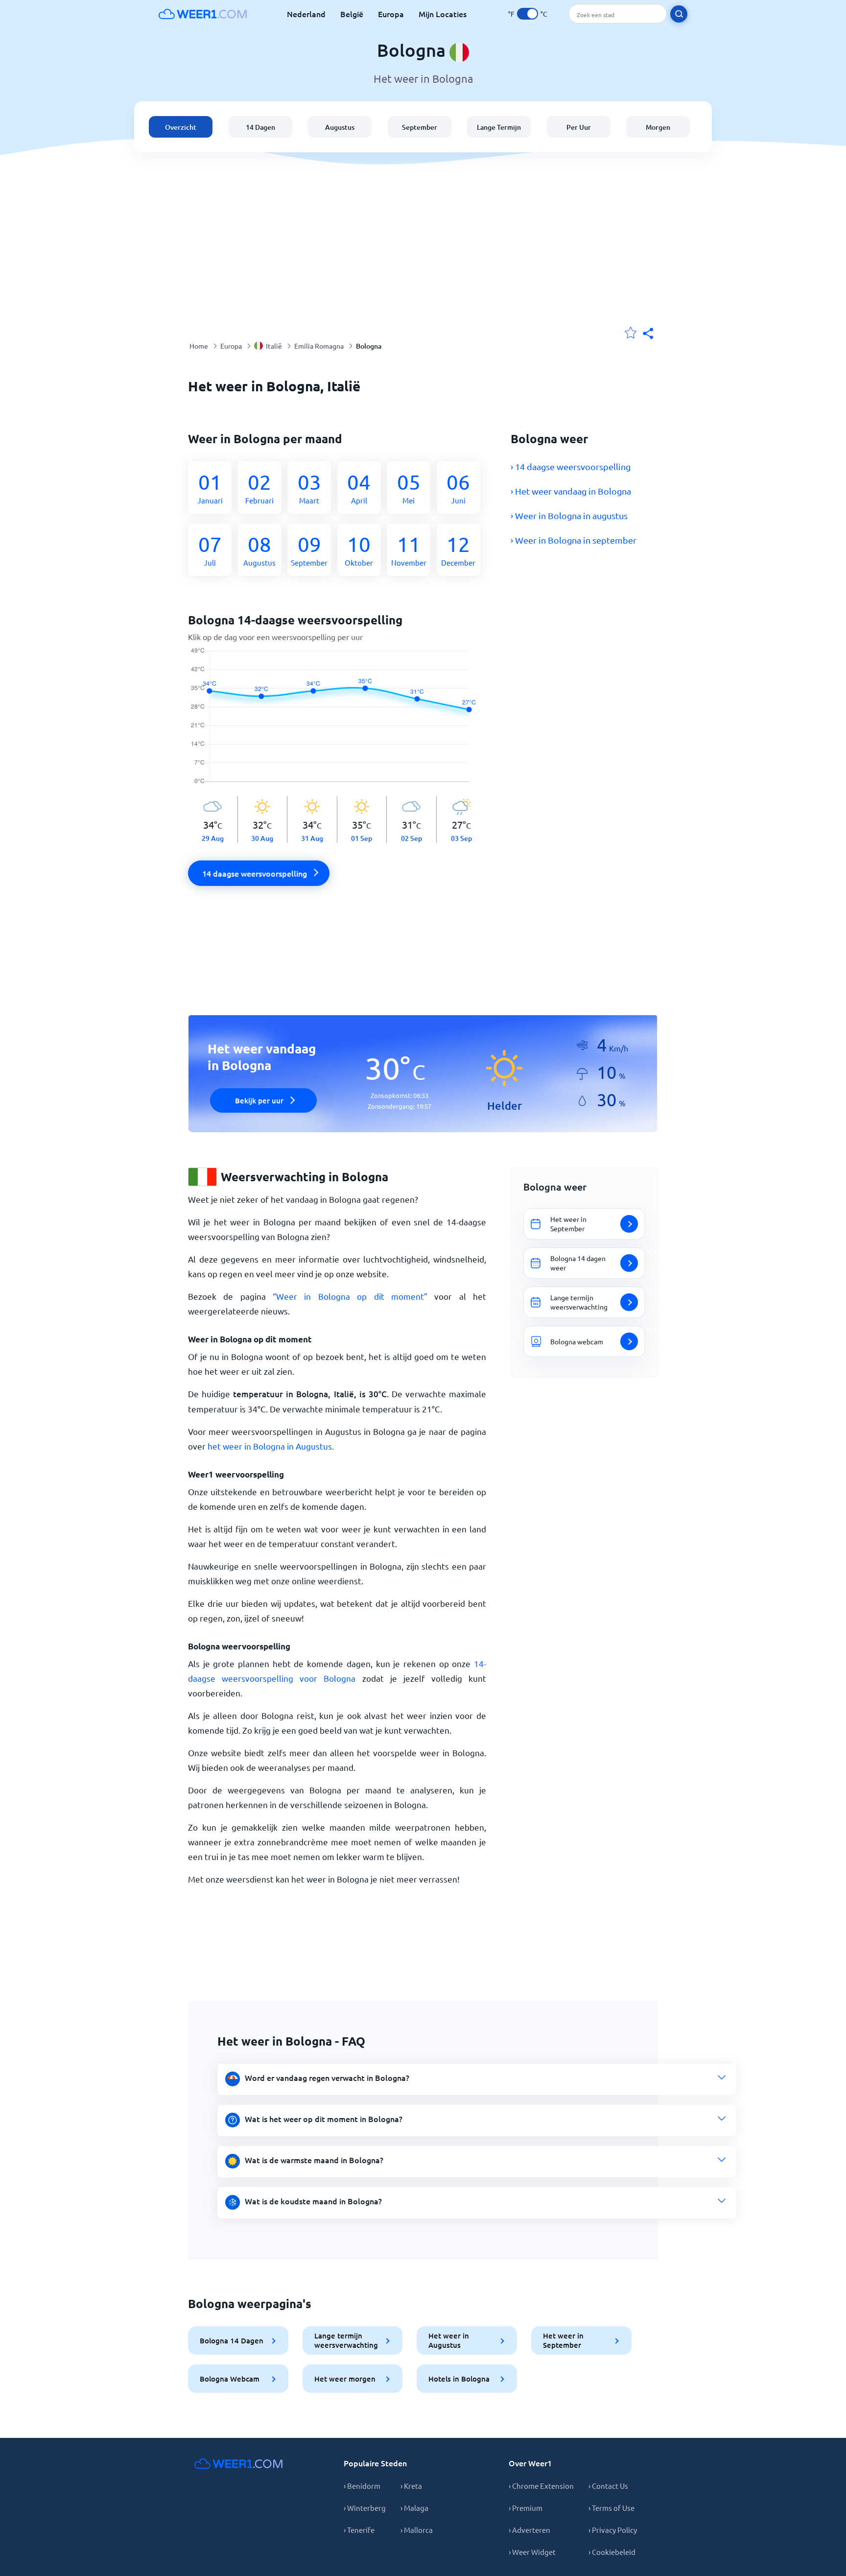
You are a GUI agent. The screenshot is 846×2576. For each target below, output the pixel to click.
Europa (391, 14)
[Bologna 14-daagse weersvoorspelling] (337, 722)
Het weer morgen (345, 2379)
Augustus (340, 127)
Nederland (306, 14)
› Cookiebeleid (612, 2552)
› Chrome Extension (541, 2486)
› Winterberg (365, 2508)
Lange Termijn (499, 127)
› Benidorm (362, 2486)
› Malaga (414, 2508)
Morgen (658, 127)
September (420, 127)
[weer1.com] (203, 14)
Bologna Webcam (230, 2379)
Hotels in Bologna (459, 2379)
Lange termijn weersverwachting (346, 2340)
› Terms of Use (611, 2508)
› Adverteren (529, 2530)
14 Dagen (260, 127)
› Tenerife (359, 2530)
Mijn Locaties (443, 14)
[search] (679, 14)
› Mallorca (417, 2530)
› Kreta (411, 2486)
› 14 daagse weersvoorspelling (571, 466)
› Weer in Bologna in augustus (569, 515)
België (352, 14)
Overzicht (181, 127)
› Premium (526, 2508)
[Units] (528, 14)
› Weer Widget (532, 2552)
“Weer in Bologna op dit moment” (350, 1296)
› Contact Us (608, 2486)
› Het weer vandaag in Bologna (571, 491)
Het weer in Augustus (449, 2340)
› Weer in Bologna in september (574, 540)
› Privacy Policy (613, 2530)
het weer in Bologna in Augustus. (271, 1446)
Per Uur (579, 127)
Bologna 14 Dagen (232, 2340)
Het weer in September (563, 2340)
